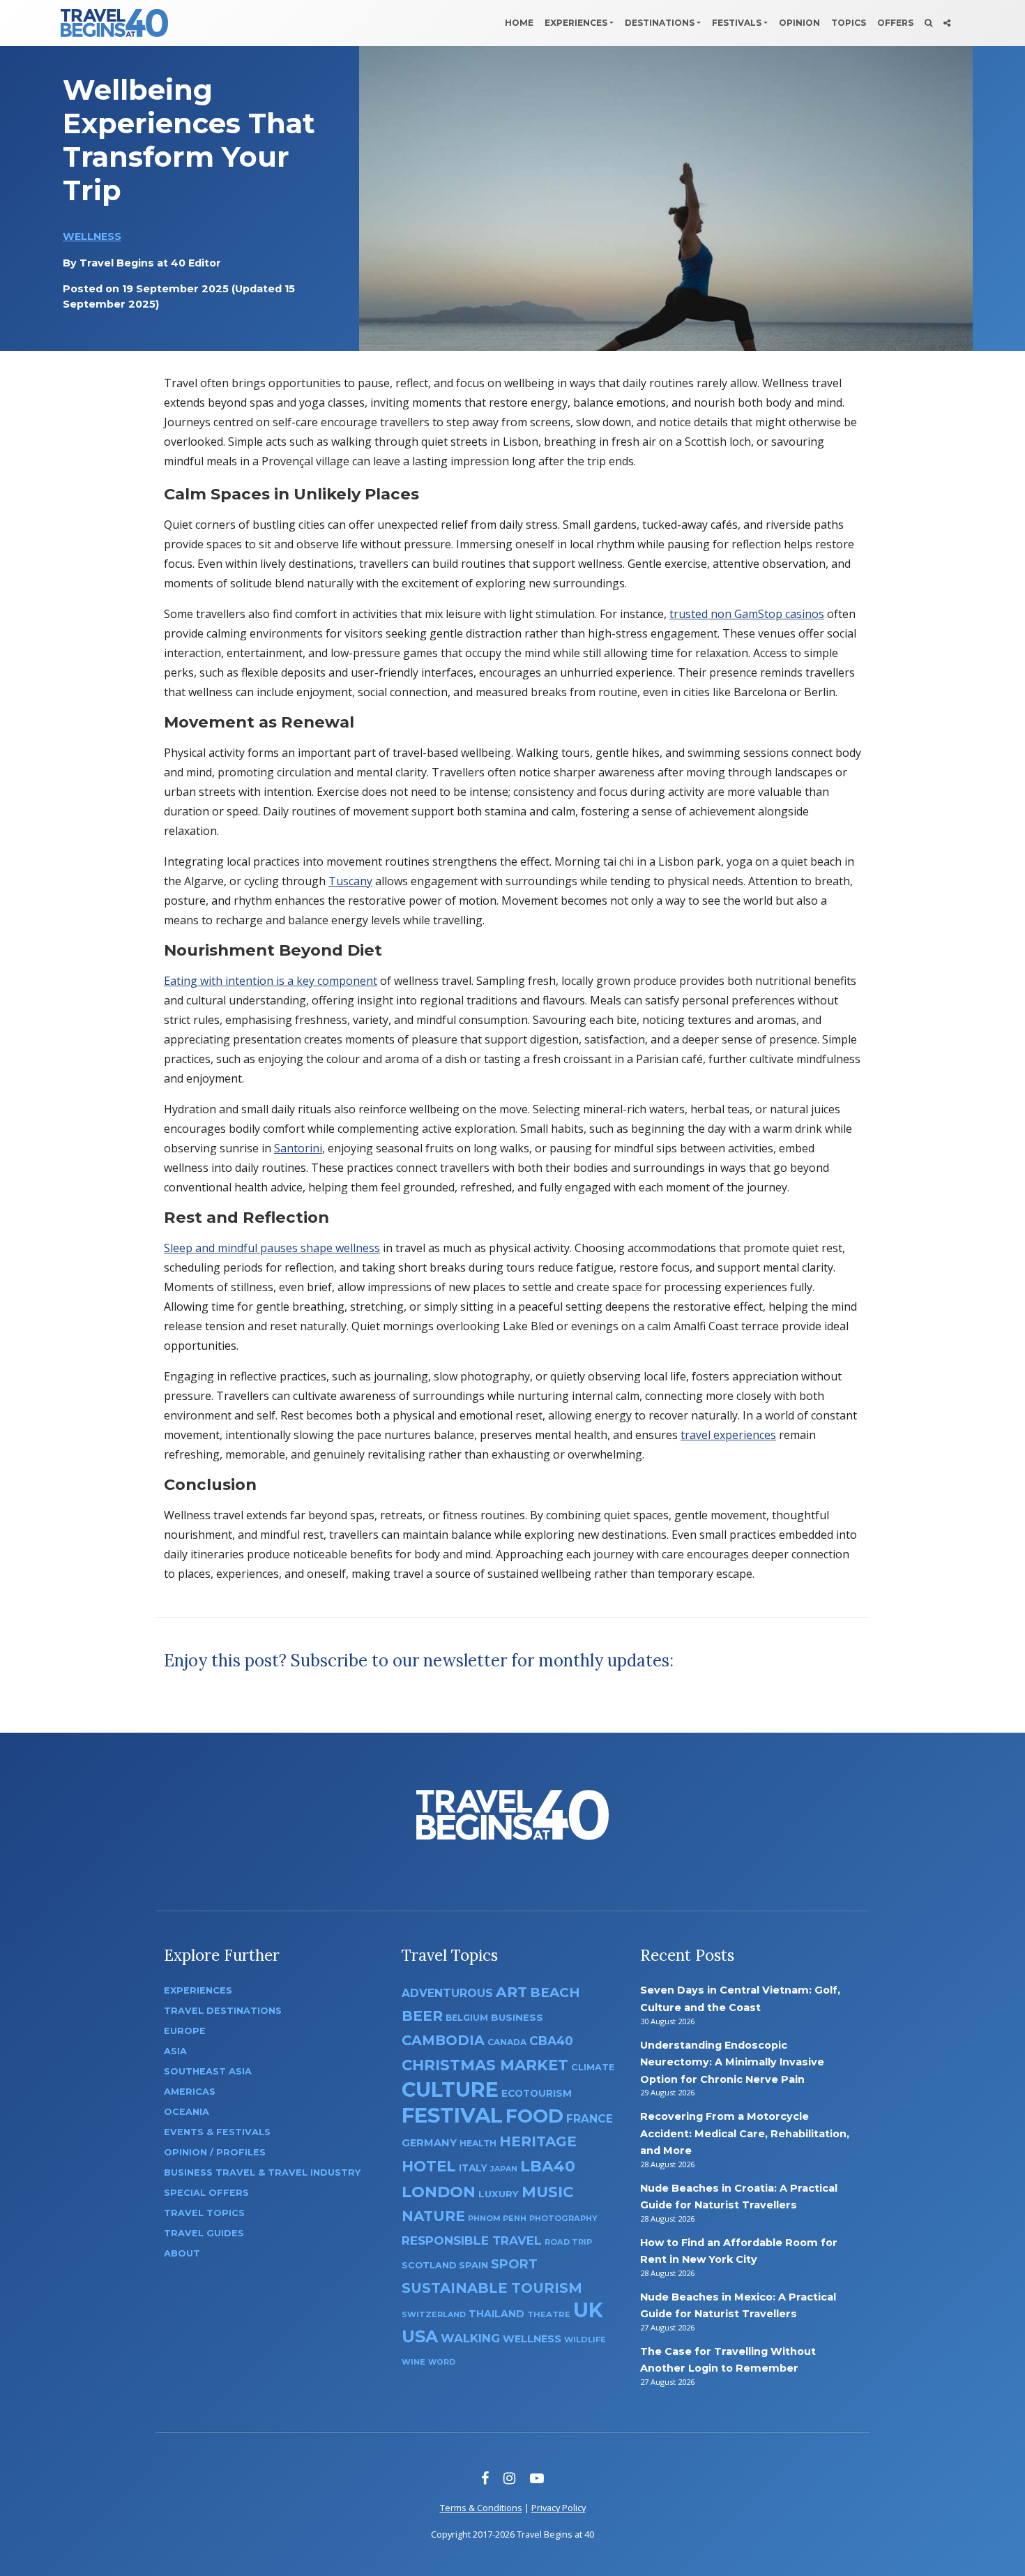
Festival (452, 2115)
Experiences (576, 23)
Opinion (799, 23)
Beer (422, 2016)
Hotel (429, 2166)
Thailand (496, 2314)
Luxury (499, 2194)
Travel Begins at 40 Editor (150, 263)
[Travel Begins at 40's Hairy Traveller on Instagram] (509, 2478)
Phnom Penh (497, 2218)
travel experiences (728, 1435)
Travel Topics (204, 2213)
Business (517, 2017)
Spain (473, 2265)
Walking (470, 2338)
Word (442, 2362)
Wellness (92, 236)
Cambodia (443, 2040)
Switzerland (434, 2314)
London (439, 2192)
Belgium (467, 2018)
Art (511, 1992)
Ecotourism (537, 2093)
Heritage (538, 2141)
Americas (190, 2092)
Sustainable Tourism (492, 2288)
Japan (504, 2169)
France (590, 2119)
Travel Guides (204, 2233)
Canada (507, 2042)
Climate (593, 2067)
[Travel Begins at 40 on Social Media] (947, 23)
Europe (185, 2031)
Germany (429, 2143)
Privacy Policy (559, 2508)
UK (588, 2310)
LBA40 (548, 2166)
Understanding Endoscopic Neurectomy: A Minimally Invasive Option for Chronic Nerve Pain (732, 2062)
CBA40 (551, 2041)
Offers (895, 23)
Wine (413, 2362)
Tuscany (350, 881)
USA (420, 2336)
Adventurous (447, 1993)
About (182, 2253)
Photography (563, 2218)
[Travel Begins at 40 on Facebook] (485, 2478)
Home (519, 23)
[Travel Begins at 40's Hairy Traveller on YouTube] (537, 2478)
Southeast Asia (208, 2071)
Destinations (660, 23)
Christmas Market (485, 2065)
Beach (555, 1993)
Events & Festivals (217, 2132)
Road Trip (568, 2242)
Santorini (298, 1148)
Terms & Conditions (481, 2508)
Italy (473, 2168)
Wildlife (585, 2340)
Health (478, 2143)
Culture (450, 2089)
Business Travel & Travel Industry (262, 2172)
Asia (175, 2051)
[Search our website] (928, 23)
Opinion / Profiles (215, 2152)
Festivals (737, 23)
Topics (849, 23)
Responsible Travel (472, 2240)
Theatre (549, 2314)
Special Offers (206, 2193)
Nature (433, 2216)
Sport (514, 2264)
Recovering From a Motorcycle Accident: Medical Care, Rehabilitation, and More (745, 2133)
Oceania (187, 2112)
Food (534, 2116)
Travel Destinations (223, 2011)
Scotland (429, 2265)
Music (547, 2192)
